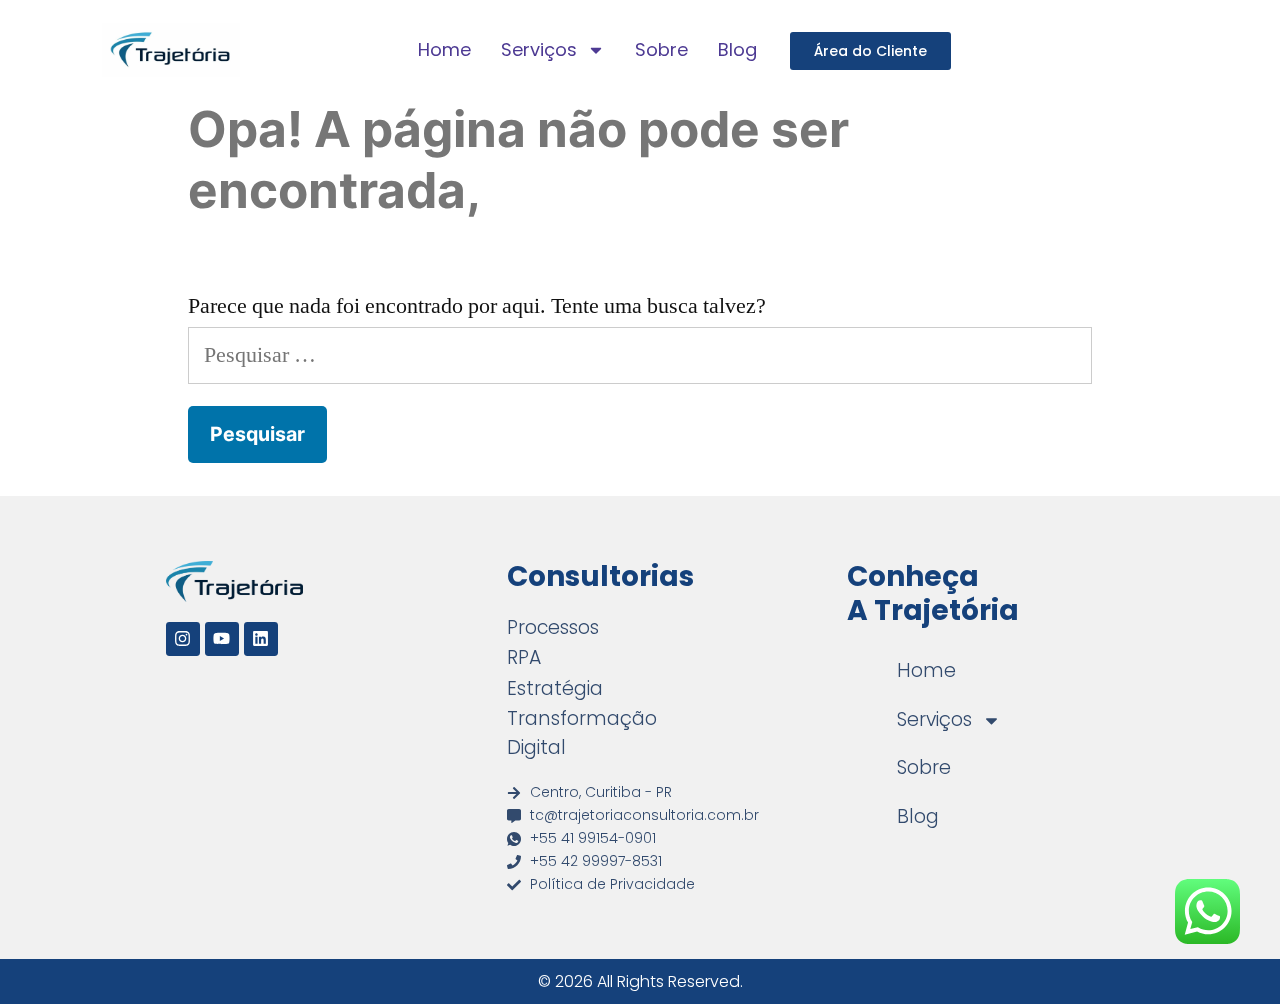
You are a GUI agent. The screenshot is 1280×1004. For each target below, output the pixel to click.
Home (444, 49)
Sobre (661, 49)
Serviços (539, 49)
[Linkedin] (261, 639)
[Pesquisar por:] (640, 355)
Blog (737, 49)
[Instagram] (183, 639)
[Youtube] (222, 639)
